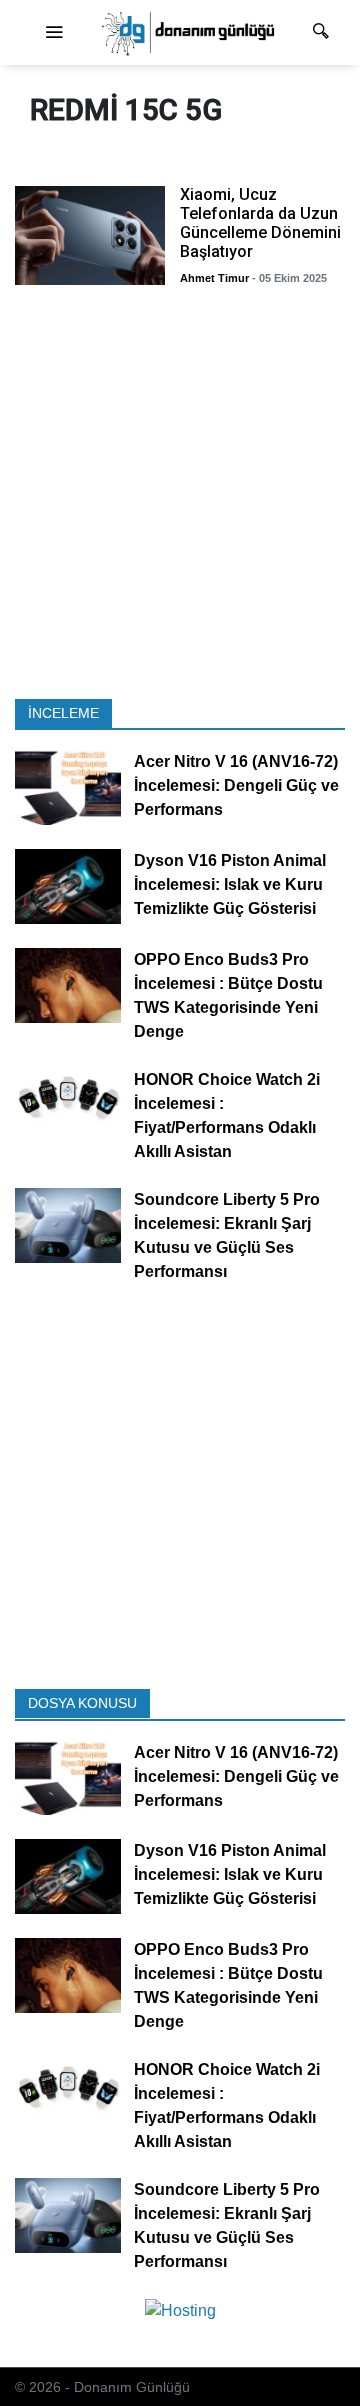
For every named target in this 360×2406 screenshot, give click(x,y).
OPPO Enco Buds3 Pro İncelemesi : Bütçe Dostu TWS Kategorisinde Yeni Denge (228, 995)
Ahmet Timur (214, 278)
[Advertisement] (180, 498)
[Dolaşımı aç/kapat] (54, 33)
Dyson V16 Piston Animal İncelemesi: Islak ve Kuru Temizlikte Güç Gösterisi (230, 884)
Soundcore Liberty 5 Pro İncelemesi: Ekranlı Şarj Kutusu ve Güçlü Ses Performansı (227, 1235)
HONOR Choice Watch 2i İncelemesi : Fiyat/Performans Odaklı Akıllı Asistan (227, 1115)
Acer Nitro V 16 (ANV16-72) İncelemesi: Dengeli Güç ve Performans (236, 785)
